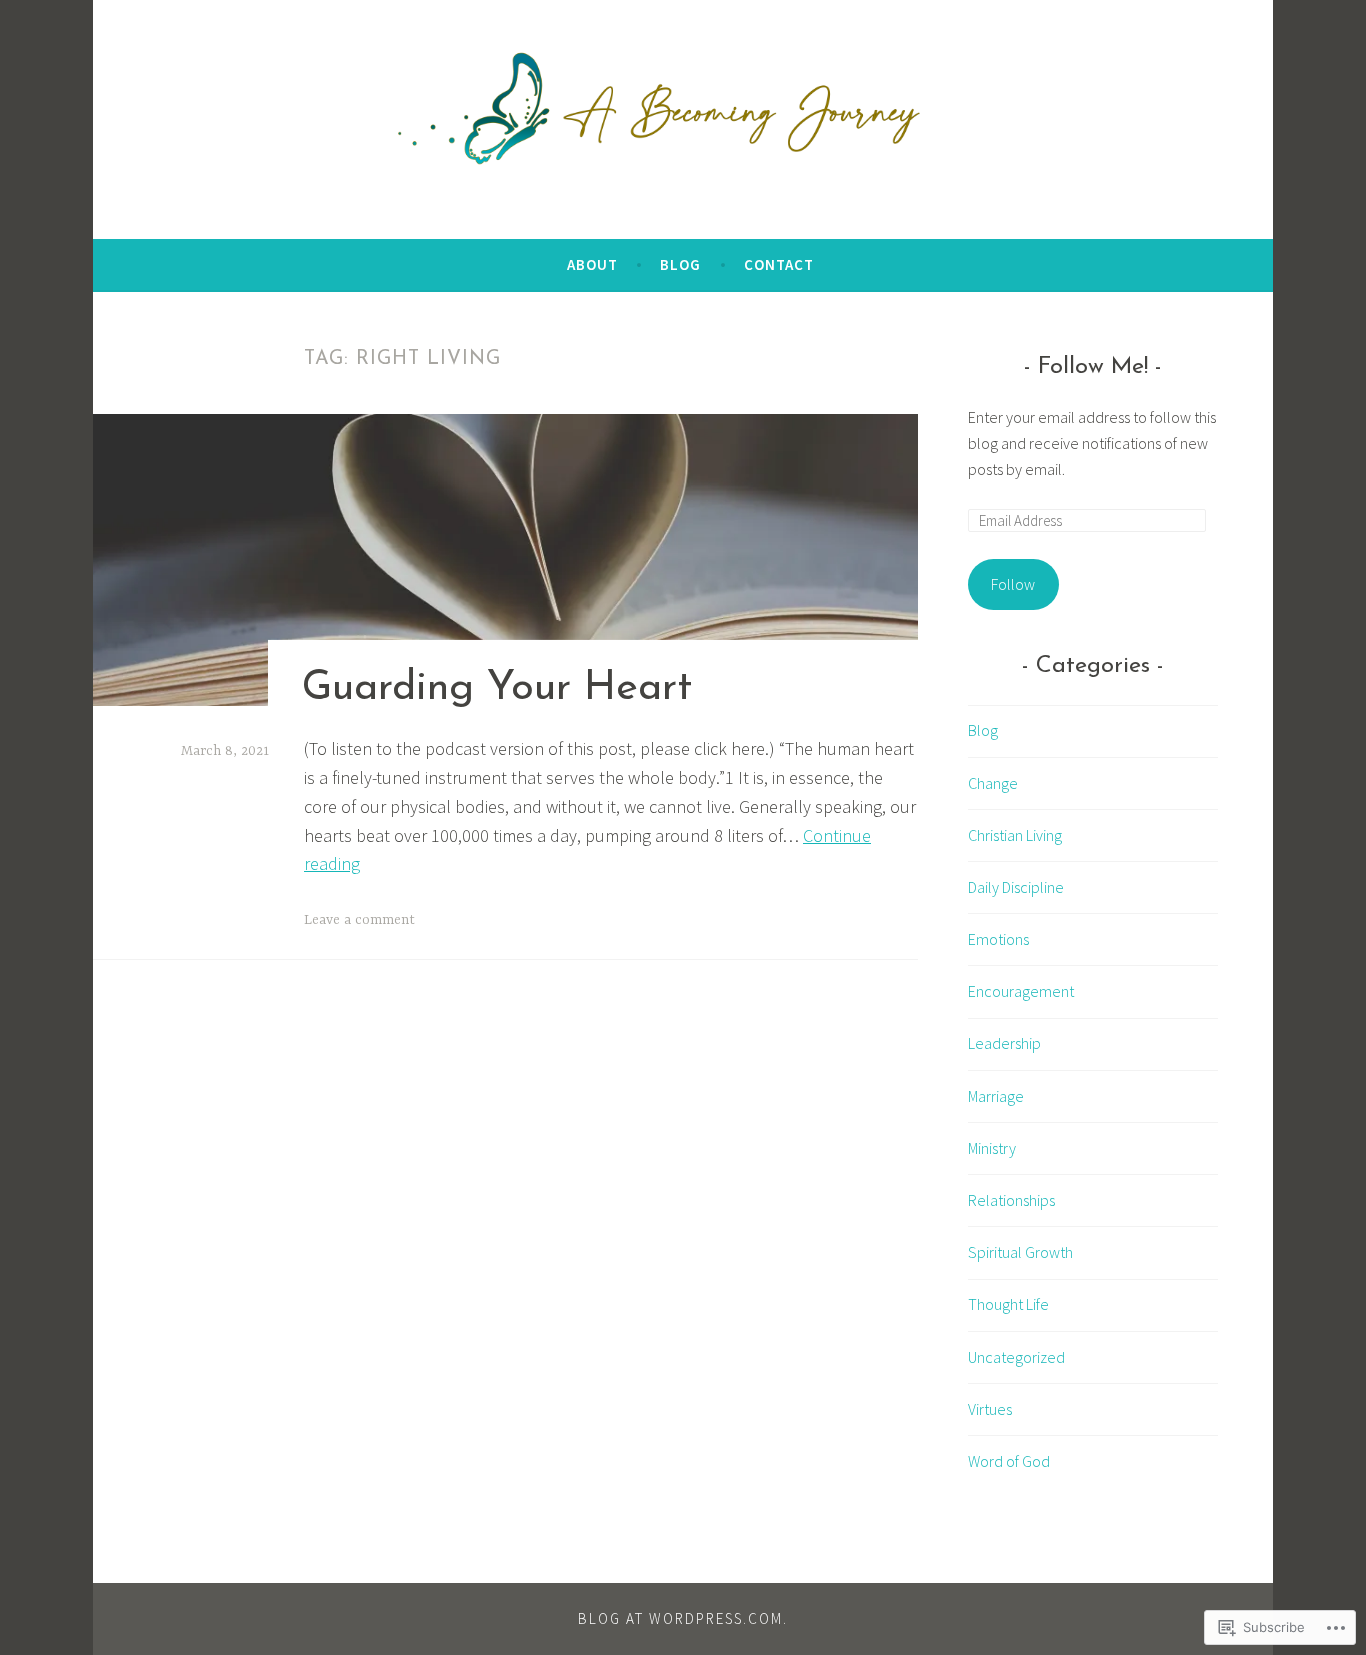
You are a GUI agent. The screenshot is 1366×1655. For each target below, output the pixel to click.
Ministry (992, 1148)
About (592, 264)
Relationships (1011, 1200)
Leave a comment (359, 920)
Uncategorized (1016, 1357)
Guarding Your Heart (497, 688)
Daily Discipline (1016, 887)
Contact (779, 264)
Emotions (998, 939)
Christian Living (1015, 835)
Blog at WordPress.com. (683, 1618)
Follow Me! (1093, 367)
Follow (1013, 584)
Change (993, 783)
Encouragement (1021, 991)
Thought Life (1008, 1304)
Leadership (1004, 1043)
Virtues (990, 1409)
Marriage (996, 1096)
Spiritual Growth (1020, 1252)
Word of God (1009, 1461)
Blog (680, 264)
